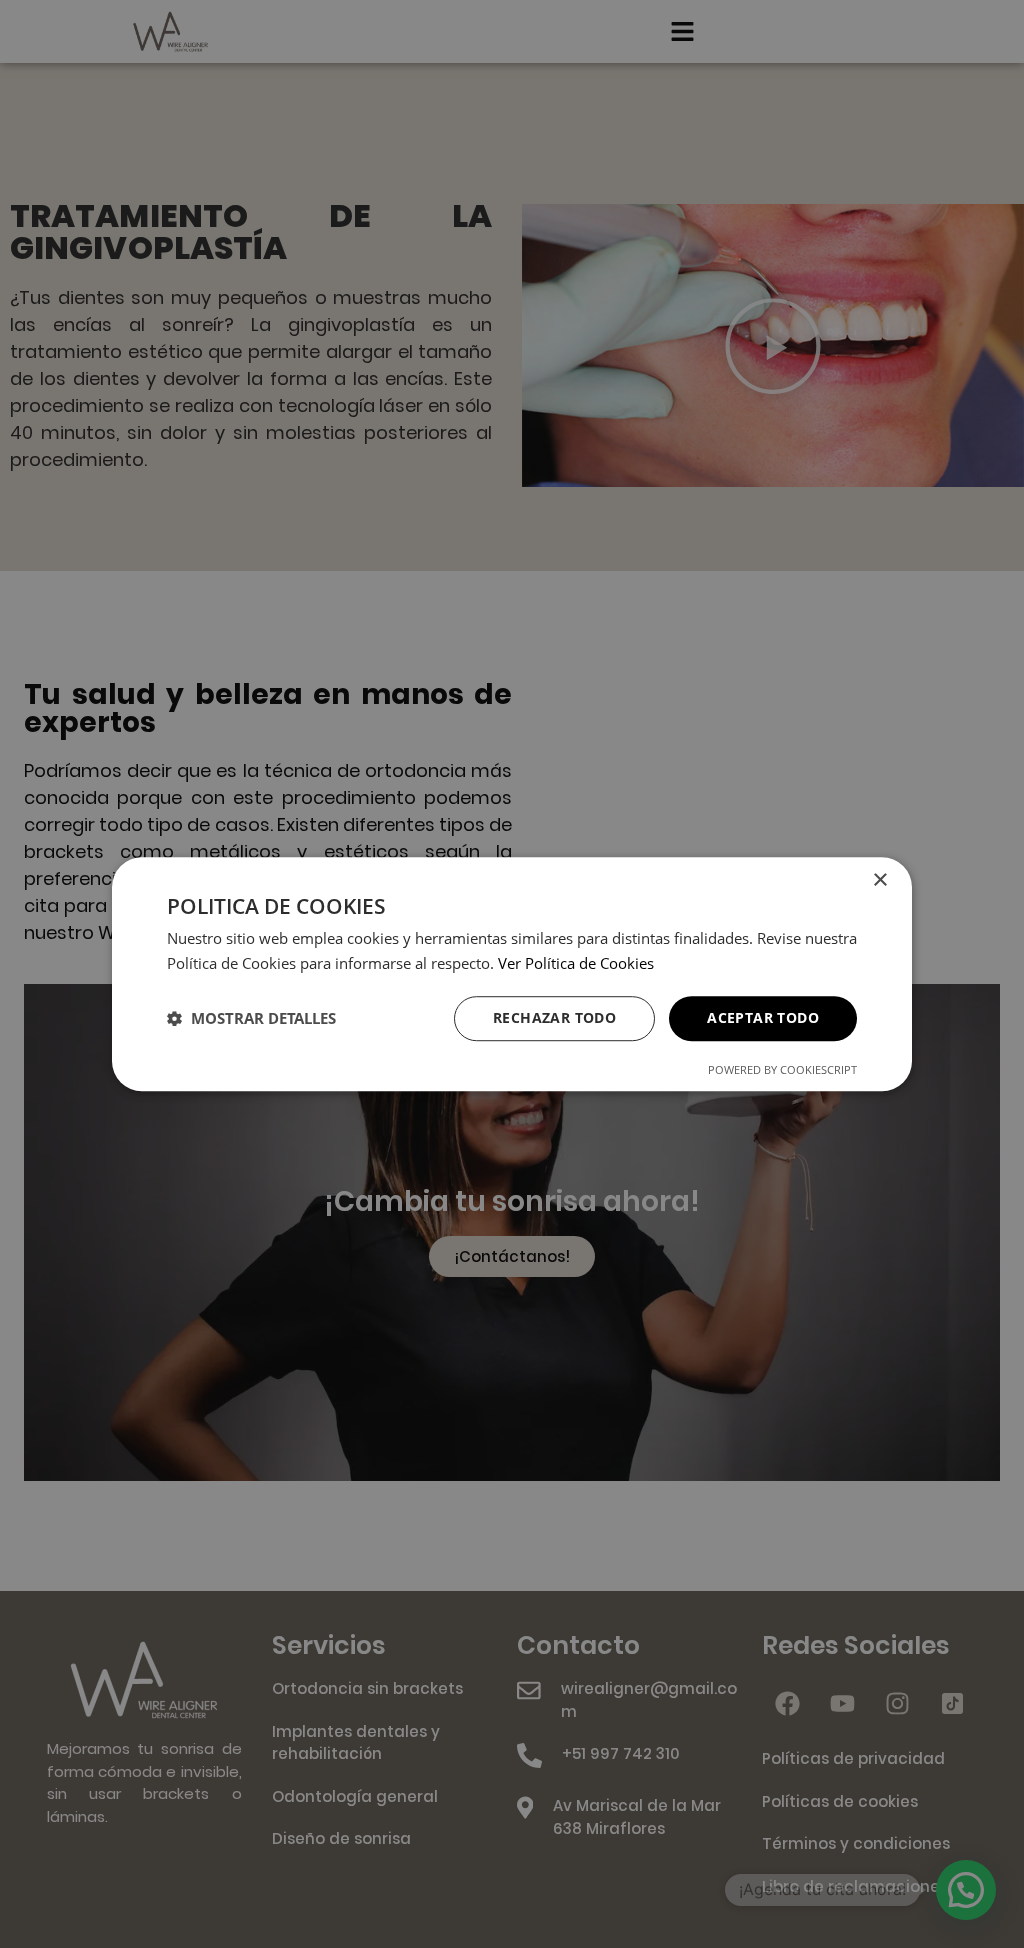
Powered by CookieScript (782, 1069)
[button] (251, 1018)
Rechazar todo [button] (554, 1017)
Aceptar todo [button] (763, 1017)
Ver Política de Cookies (576, 963)
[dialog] (512, 974)
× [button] (879, 880)
